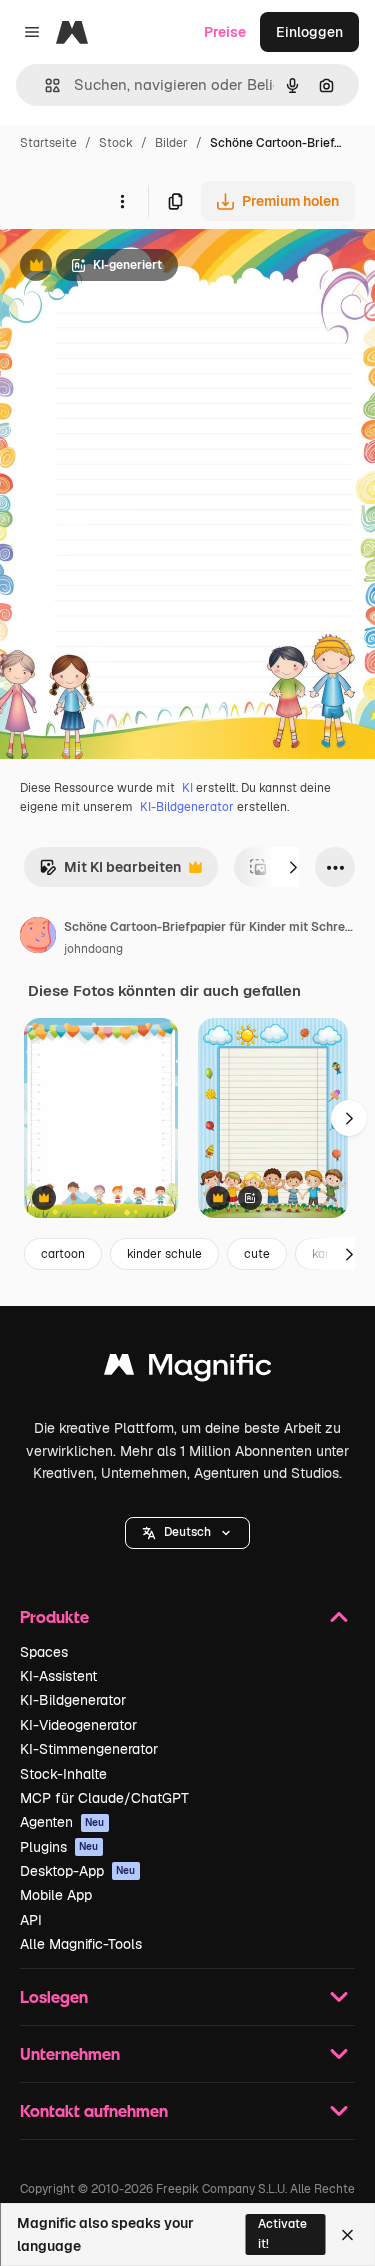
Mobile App (56, 1895)
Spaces (44, 1652)
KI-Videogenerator (78, 1725)
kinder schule (164, 1254)
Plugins (59, 1847)
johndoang (93, 949)
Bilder (171, 143)
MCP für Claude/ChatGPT (104, 1798)
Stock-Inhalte (63, 1774)
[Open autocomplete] (44, 85)
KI (187, 788)
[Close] (347, 2235)
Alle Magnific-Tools (81, 1944)
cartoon (63, 1254)
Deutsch (187, 1532)
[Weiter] (293, 867)
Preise (225, 32)
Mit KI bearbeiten (110, 872)
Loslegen (54, 1996)
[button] (187, 1533)
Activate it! (282, 2233)
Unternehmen (70, 2053)
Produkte (54, 1616)
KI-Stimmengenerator (89, 1749)
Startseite (48, 143)
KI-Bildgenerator (187, 807)
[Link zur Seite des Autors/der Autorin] (38, 938)
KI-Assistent (58, 1676)
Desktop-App (78, 1871)
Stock (116, 143)
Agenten (62, 1822)
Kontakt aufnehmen (94, 2110)
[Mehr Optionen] (122, 201)
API (31, 1920)
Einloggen (309, 32)
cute (257, 1254)
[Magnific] (188, 1369)
